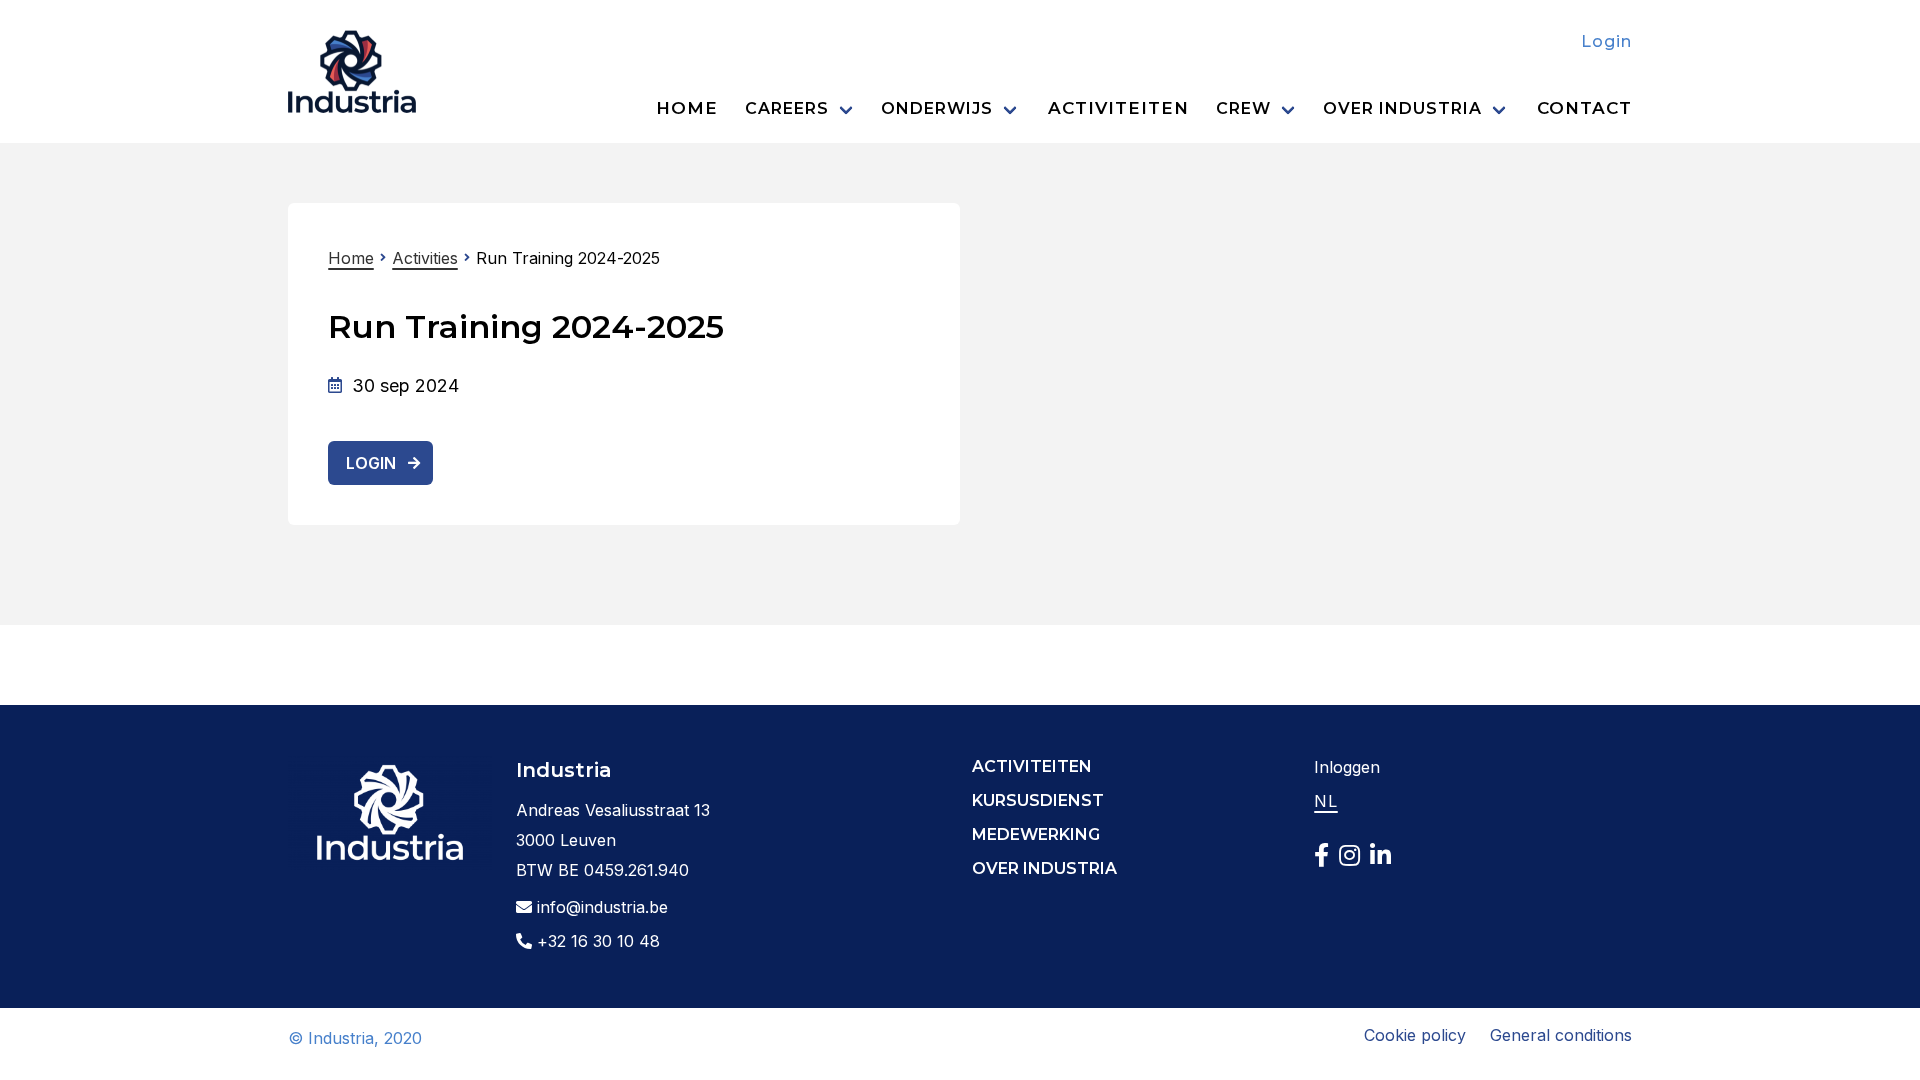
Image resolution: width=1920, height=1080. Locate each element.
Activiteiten (1118, 108)
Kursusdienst (1038, 800)
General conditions (1561, 1035)
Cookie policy (1415, 1035)
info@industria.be (600, 907)
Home (687, 108)
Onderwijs (937, 108)
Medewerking (1036, 834)
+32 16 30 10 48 (596, 941)
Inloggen (1347, 767)
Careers (787, 108)
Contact (1584, 108)
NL (1326, 801)
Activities (425, 258)
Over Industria (1402, 108)
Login (1606, 41)
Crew (1243, 108)
